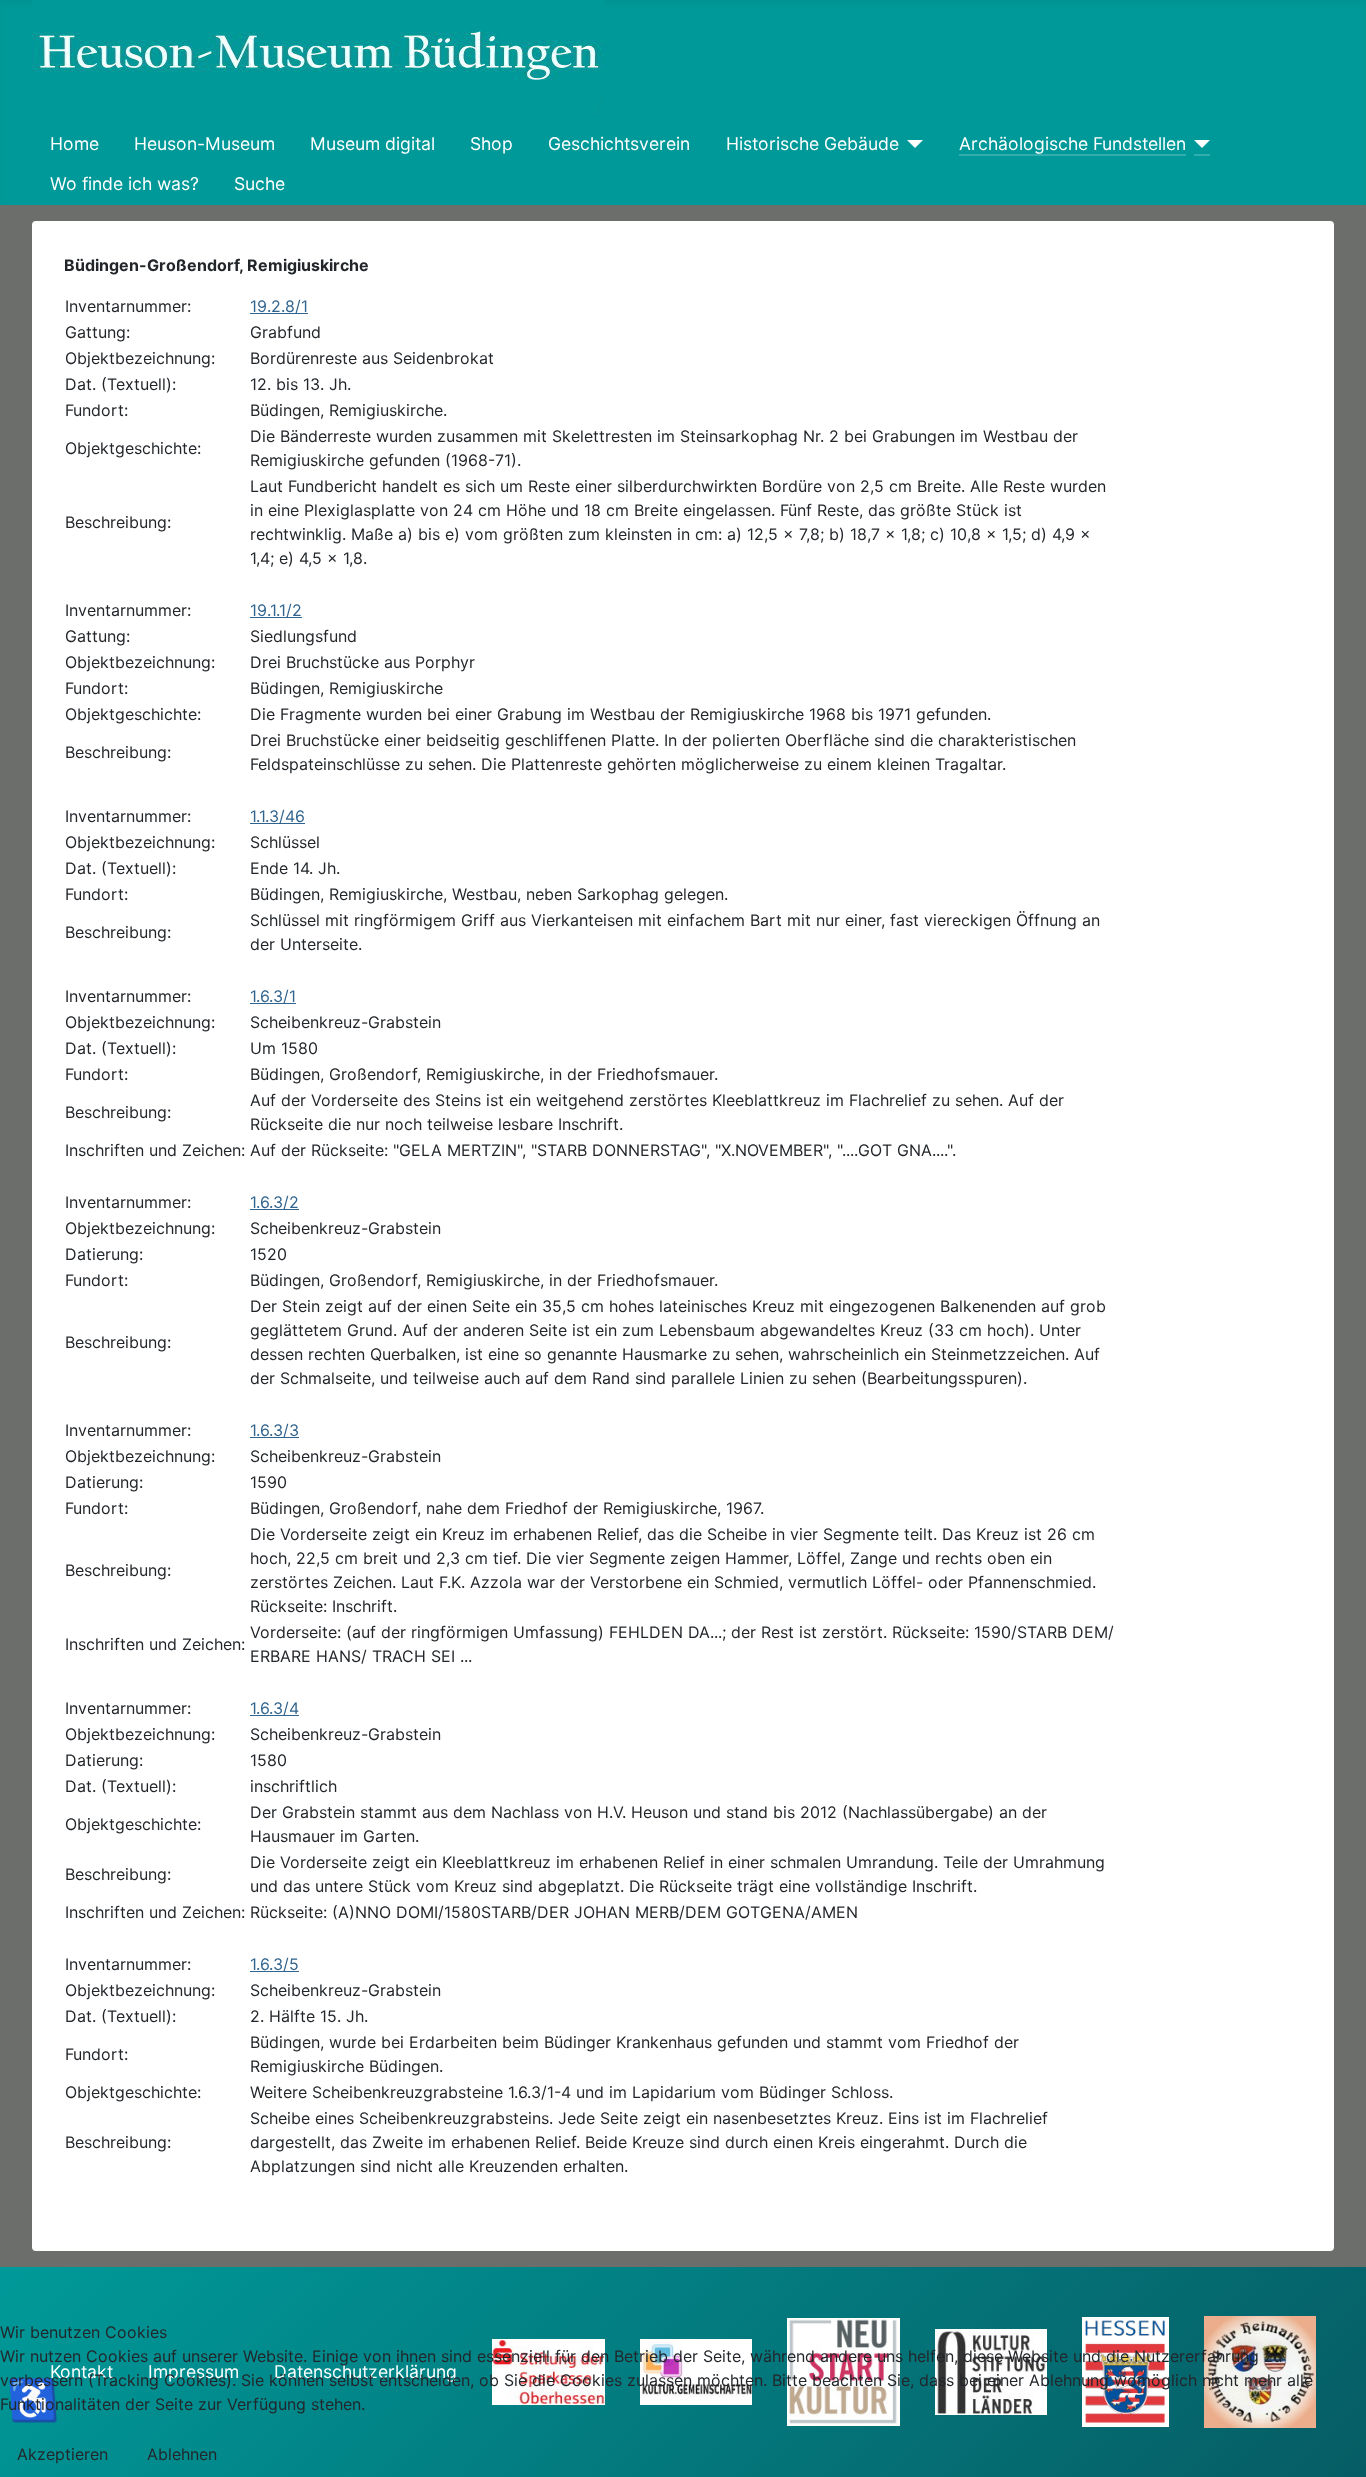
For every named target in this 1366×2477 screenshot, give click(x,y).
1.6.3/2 (274, 1202)
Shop (491, 143)
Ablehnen (182, 2454)
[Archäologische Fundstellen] (1198, 144)
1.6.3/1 (273, 996)
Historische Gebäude (812, 143)
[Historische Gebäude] (911, 144)
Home (74, 143)
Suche (259, 183)
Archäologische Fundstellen (1072, 143)
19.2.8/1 (279, 306)
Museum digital (372, 143)
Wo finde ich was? (124, 183)
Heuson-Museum (204, 143)
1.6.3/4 (274, 1708)
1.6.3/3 (274, 1430)
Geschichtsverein (619, 143)
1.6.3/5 (274, 1964)
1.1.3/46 (277, 816)
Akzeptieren (62, 2454)
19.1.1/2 (276, 610)
